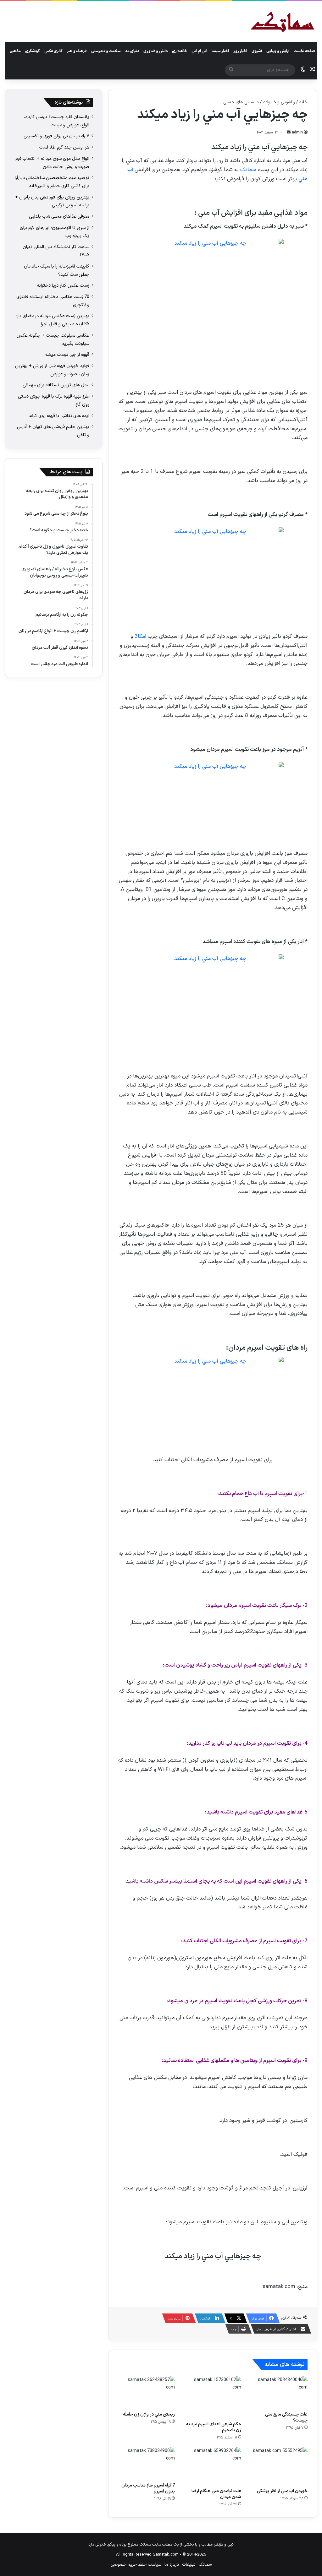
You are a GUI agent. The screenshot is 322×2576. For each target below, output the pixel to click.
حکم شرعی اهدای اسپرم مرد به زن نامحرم (214, 2427)
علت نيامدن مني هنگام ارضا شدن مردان (216, 2494)
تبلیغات (189, 2565)
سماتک (248, 170)
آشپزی (257, 51)
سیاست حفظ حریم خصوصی (136, 2565)
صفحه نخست (304, 51)
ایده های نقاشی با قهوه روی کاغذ (59, 416)
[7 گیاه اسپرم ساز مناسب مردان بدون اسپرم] (146, 2463)
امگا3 (140, 637)
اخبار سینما (220, 51)
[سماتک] (283, 22)
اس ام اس (199, 51)
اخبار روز (240, 51)
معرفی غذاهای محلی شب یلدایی (59, 216)
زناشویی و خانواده (279, 102)
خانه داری (180, 51)
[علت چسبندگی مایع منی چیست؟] (279, 2392)
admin (297, 133)
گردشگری (33, 51)
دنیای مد (132, 51)
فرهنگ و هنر (77, 51)
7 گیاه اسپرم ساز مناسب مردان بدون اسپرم (148, 2488)
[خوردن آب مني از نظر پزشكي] (279, 2466)
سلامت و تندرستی (106, 51)
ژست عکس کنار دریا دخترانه (63, 285)
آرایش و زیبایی (278, 51)
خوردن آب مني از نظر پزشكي (282, 2491)
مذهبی (15, 51)
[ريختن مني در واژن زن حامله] (146, 2392)
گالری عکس (53, 51)
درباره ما (172, 2565)
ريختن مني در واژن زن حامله (149, 2414)
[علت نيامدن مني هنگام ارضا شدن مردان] (213, 2466)
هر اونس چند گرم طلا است (64, 147)
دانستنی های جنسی (241, 102)
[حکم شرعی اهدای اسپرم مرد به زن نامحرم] (213, 2397)
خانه (303, 102)
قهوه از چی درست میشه (67, 355)
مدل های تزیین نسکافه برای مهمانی (56, 385)
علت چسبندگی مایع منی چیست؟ (286, 2417)
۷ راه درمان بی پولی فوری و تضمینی (56, 136)
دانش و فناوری (155, 51)
